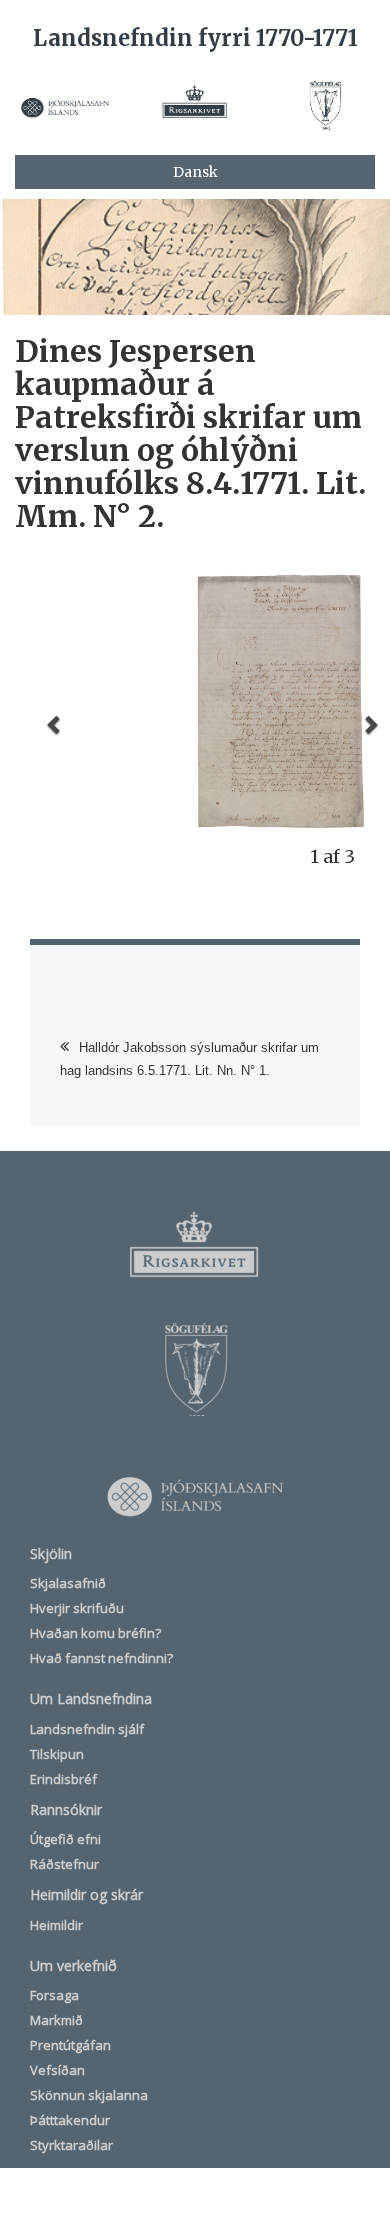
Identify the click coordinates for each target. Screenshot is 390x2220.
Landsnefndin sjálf (87, 1729)
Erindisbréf (63, 1779)
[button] (55, 724)
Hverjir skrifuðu (77, 1608)
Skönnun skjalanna (89, 2095)
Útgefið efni (65, 1839)
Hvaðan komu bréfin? (95, 1633)
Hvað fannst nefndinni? (101, 1658)
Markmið (56, 2020)
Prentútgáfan (70, 2045)
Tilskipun (57, 1754)
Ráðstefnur (64, 1864)
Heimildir (56, 1925)
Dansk (195, 172)
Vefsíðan (57, 2070)
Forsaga (54, 1995)
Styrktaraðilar (71, 2145)
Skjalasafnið (68, 1583)
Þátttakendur (70, 2120)
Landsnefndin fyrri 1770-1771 (195, 38)
